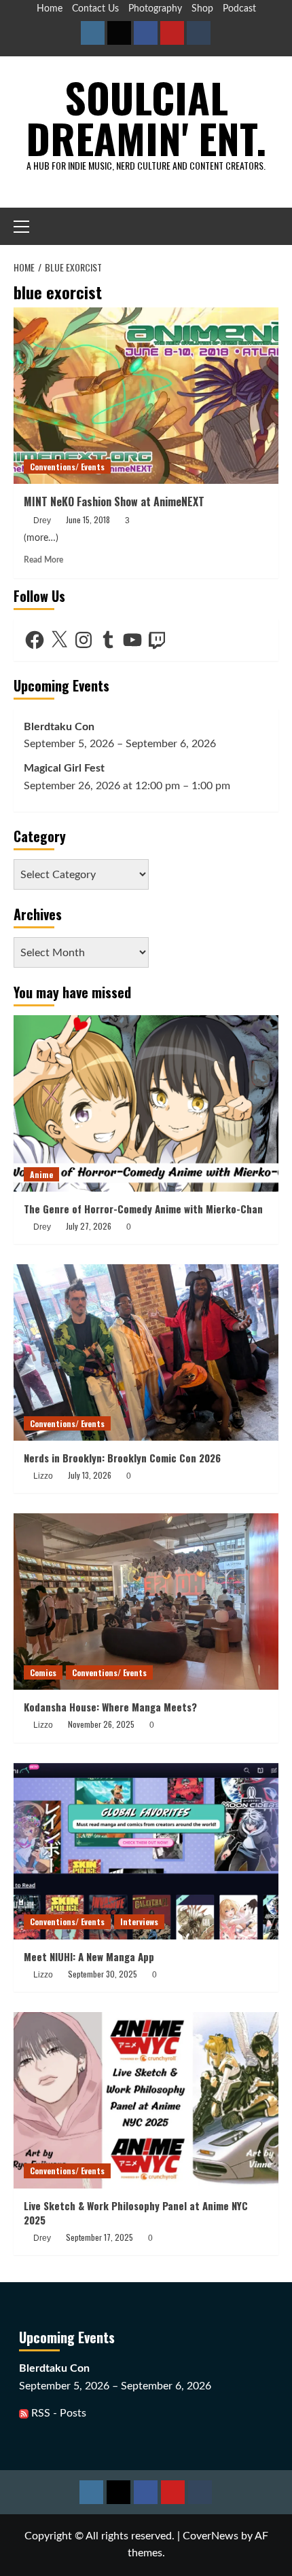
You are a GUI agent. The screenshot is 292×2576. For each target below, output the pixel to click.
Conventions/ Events (67, 467)
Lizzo (43, 1476)
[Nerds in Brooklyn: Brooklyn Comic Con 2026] (146, 1352)
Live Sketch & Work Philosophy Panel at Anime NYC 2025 (136, 2213)
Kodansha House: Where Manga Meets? (110, 1707)
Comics (43, 1672)
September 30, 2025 (103, 1974)
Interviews (139, 1921)
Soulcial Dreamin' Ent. (146, 117)
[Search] (270, 226)
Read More (43, 560)
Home (50, 9)
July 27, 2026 (89, 1226)
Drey (42, 520)
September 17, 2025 (99, 2237)
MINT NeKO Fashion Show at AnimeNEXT (114, 501)
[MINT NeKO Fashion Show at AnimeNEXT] (146, 396)
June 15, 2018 (88, 519)
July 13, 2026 (90, 1475)
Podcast (239, 9)
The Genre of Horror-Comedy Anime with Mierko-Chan (143, 1209)
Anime (41, 1174)
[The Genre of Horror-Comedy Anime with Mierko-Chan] (146, 1103)
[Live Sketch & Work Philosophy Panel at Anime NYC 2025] (146, 2100)
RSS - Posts (57, 2413)
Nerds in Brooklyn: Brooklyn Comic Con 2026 (122, 1458)
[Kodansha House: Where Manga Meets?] (146, 1602)
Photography (155, 9)
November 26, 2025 (101, 1724)
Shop (202, 9)
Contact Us (95, 9)
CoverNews (211, 2536)
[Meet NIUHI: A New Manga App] (146, 1851)
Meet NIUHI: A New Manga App (89, 1956)
